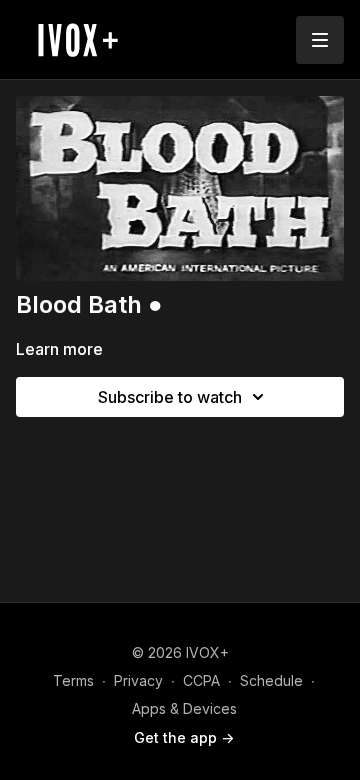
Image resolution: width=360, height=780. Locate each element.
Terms (73, 680)
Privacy (138, 680)
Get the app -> (184, 737)
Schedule (271, 680)
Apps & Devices (184, 708)
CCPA (201, 680)
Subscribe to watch (170, 397)
